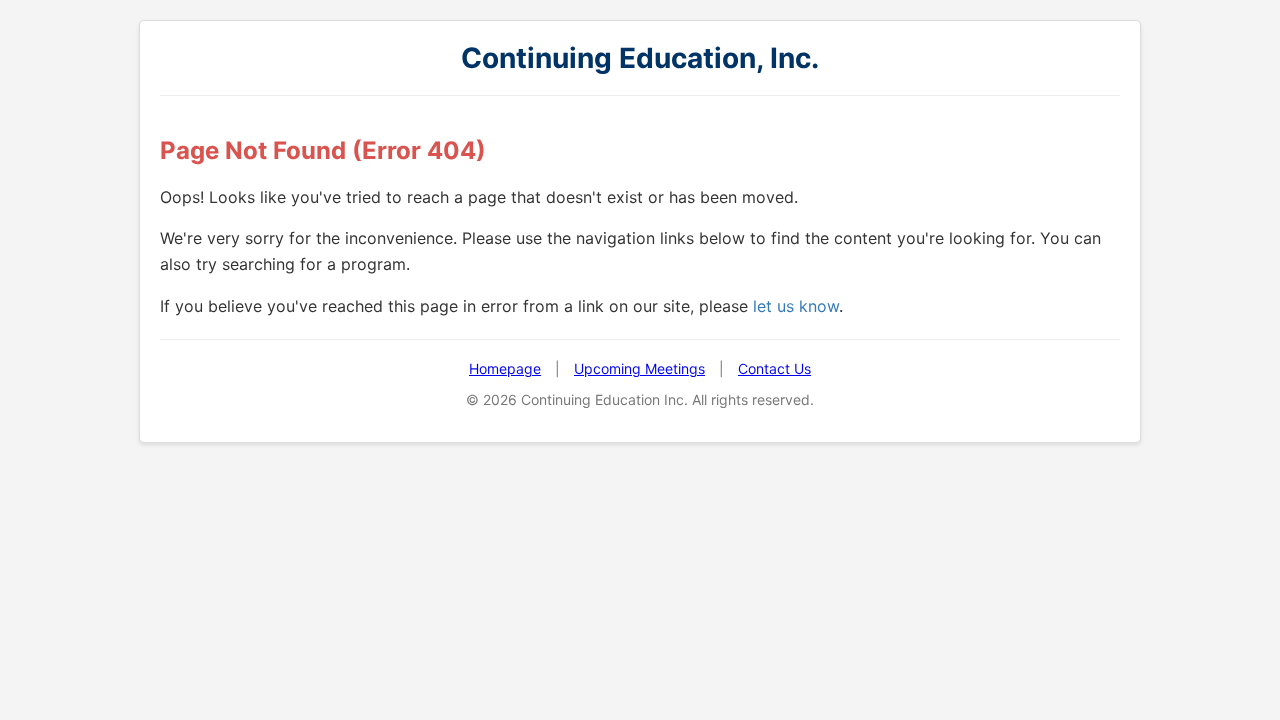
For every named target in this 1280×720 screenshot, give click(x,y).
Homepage (505, 368)
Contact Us (774, 368)
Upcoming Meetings (639, 368)
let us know (796, 306)
